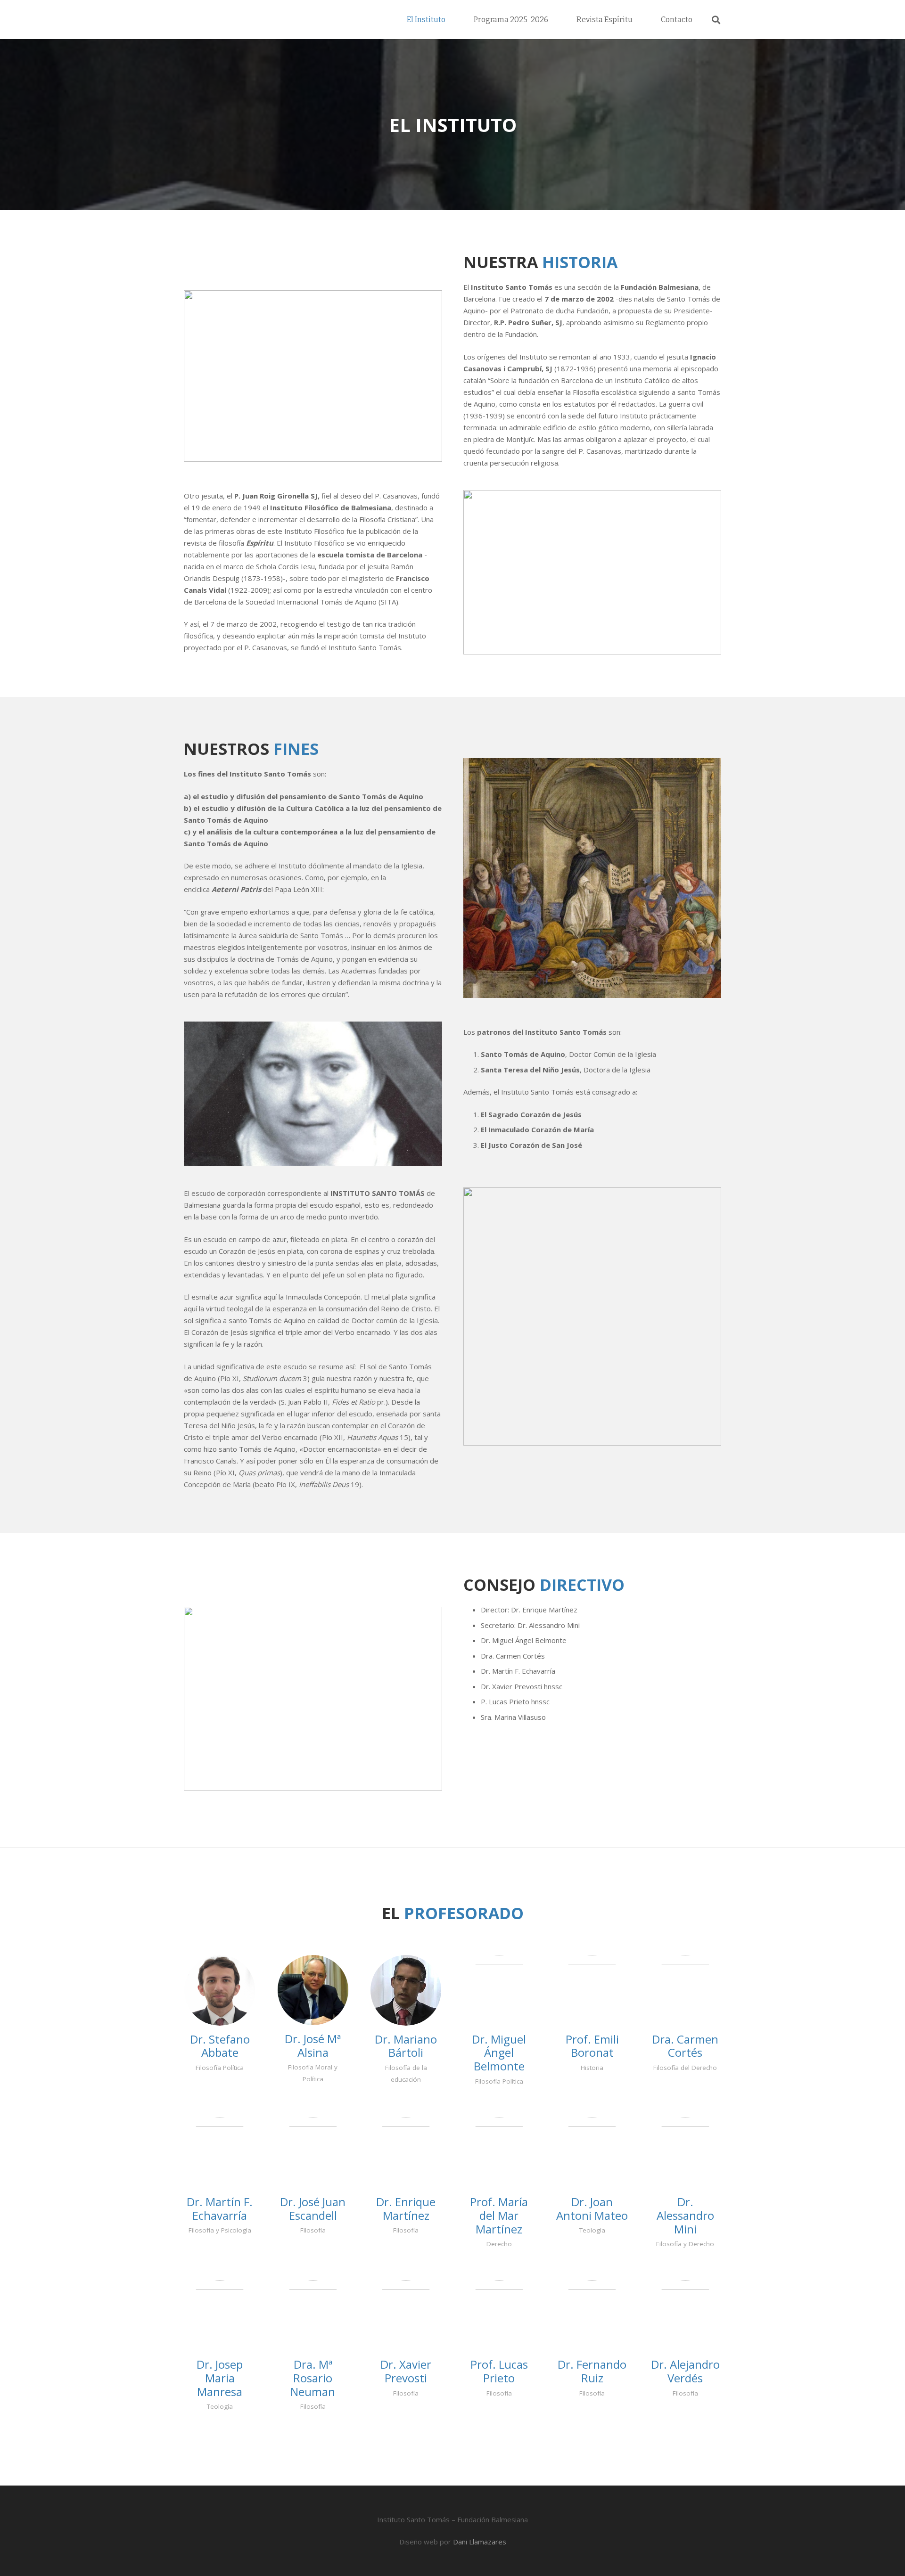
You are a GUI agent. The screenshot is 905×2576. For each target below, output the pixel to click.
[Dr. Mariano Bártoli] (406, 1990)
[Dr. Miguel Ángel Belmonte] (499, 1990)
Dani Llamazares (480, 2542)
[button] (716, 20)
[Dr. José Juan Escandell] (313, 2153)
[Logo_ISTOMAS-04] (269, 20)
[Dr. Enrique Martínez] (406, 2153)
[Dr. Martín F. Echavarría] (220, 2153)
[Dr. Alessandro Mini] (686, 2153)
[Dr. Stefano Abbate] (220, 1990)
